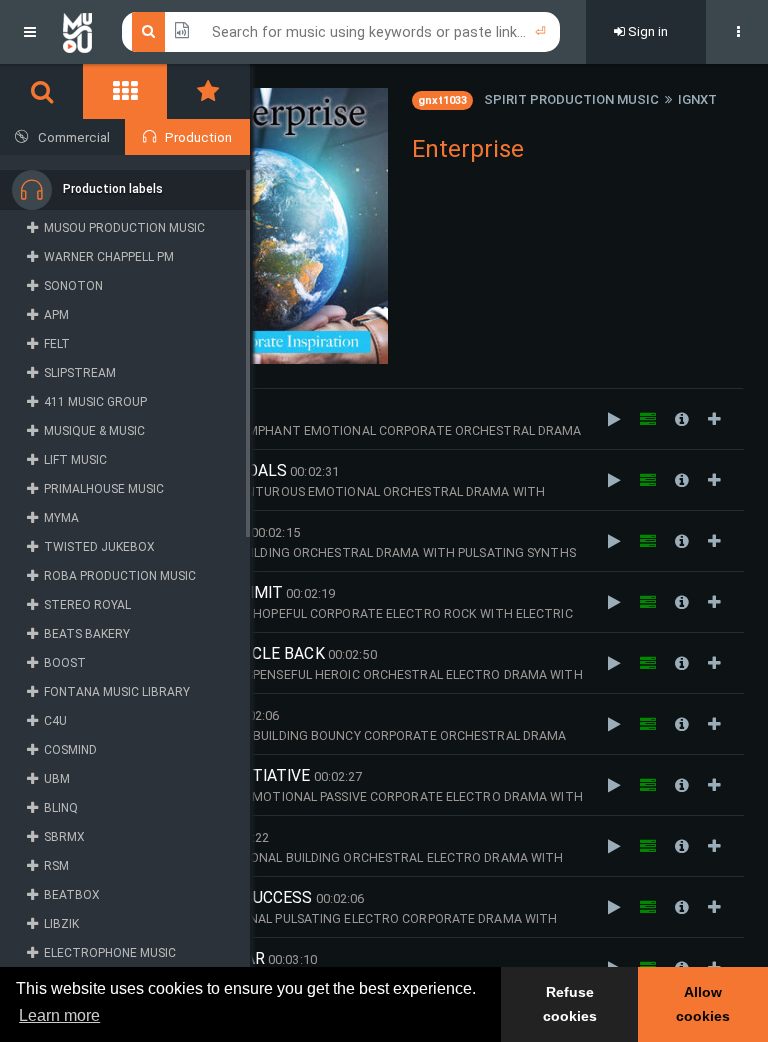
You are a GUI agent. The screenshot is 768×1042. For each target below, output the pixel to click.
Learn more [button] (59, 1015)
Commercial (74, 137)
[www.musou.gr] (77, 32)
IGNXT (697, 99)
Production (198, 137)
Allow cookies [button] (703, 1004)
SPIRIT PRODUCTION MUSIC (571, 99)
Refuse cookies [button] (570, 1004)
